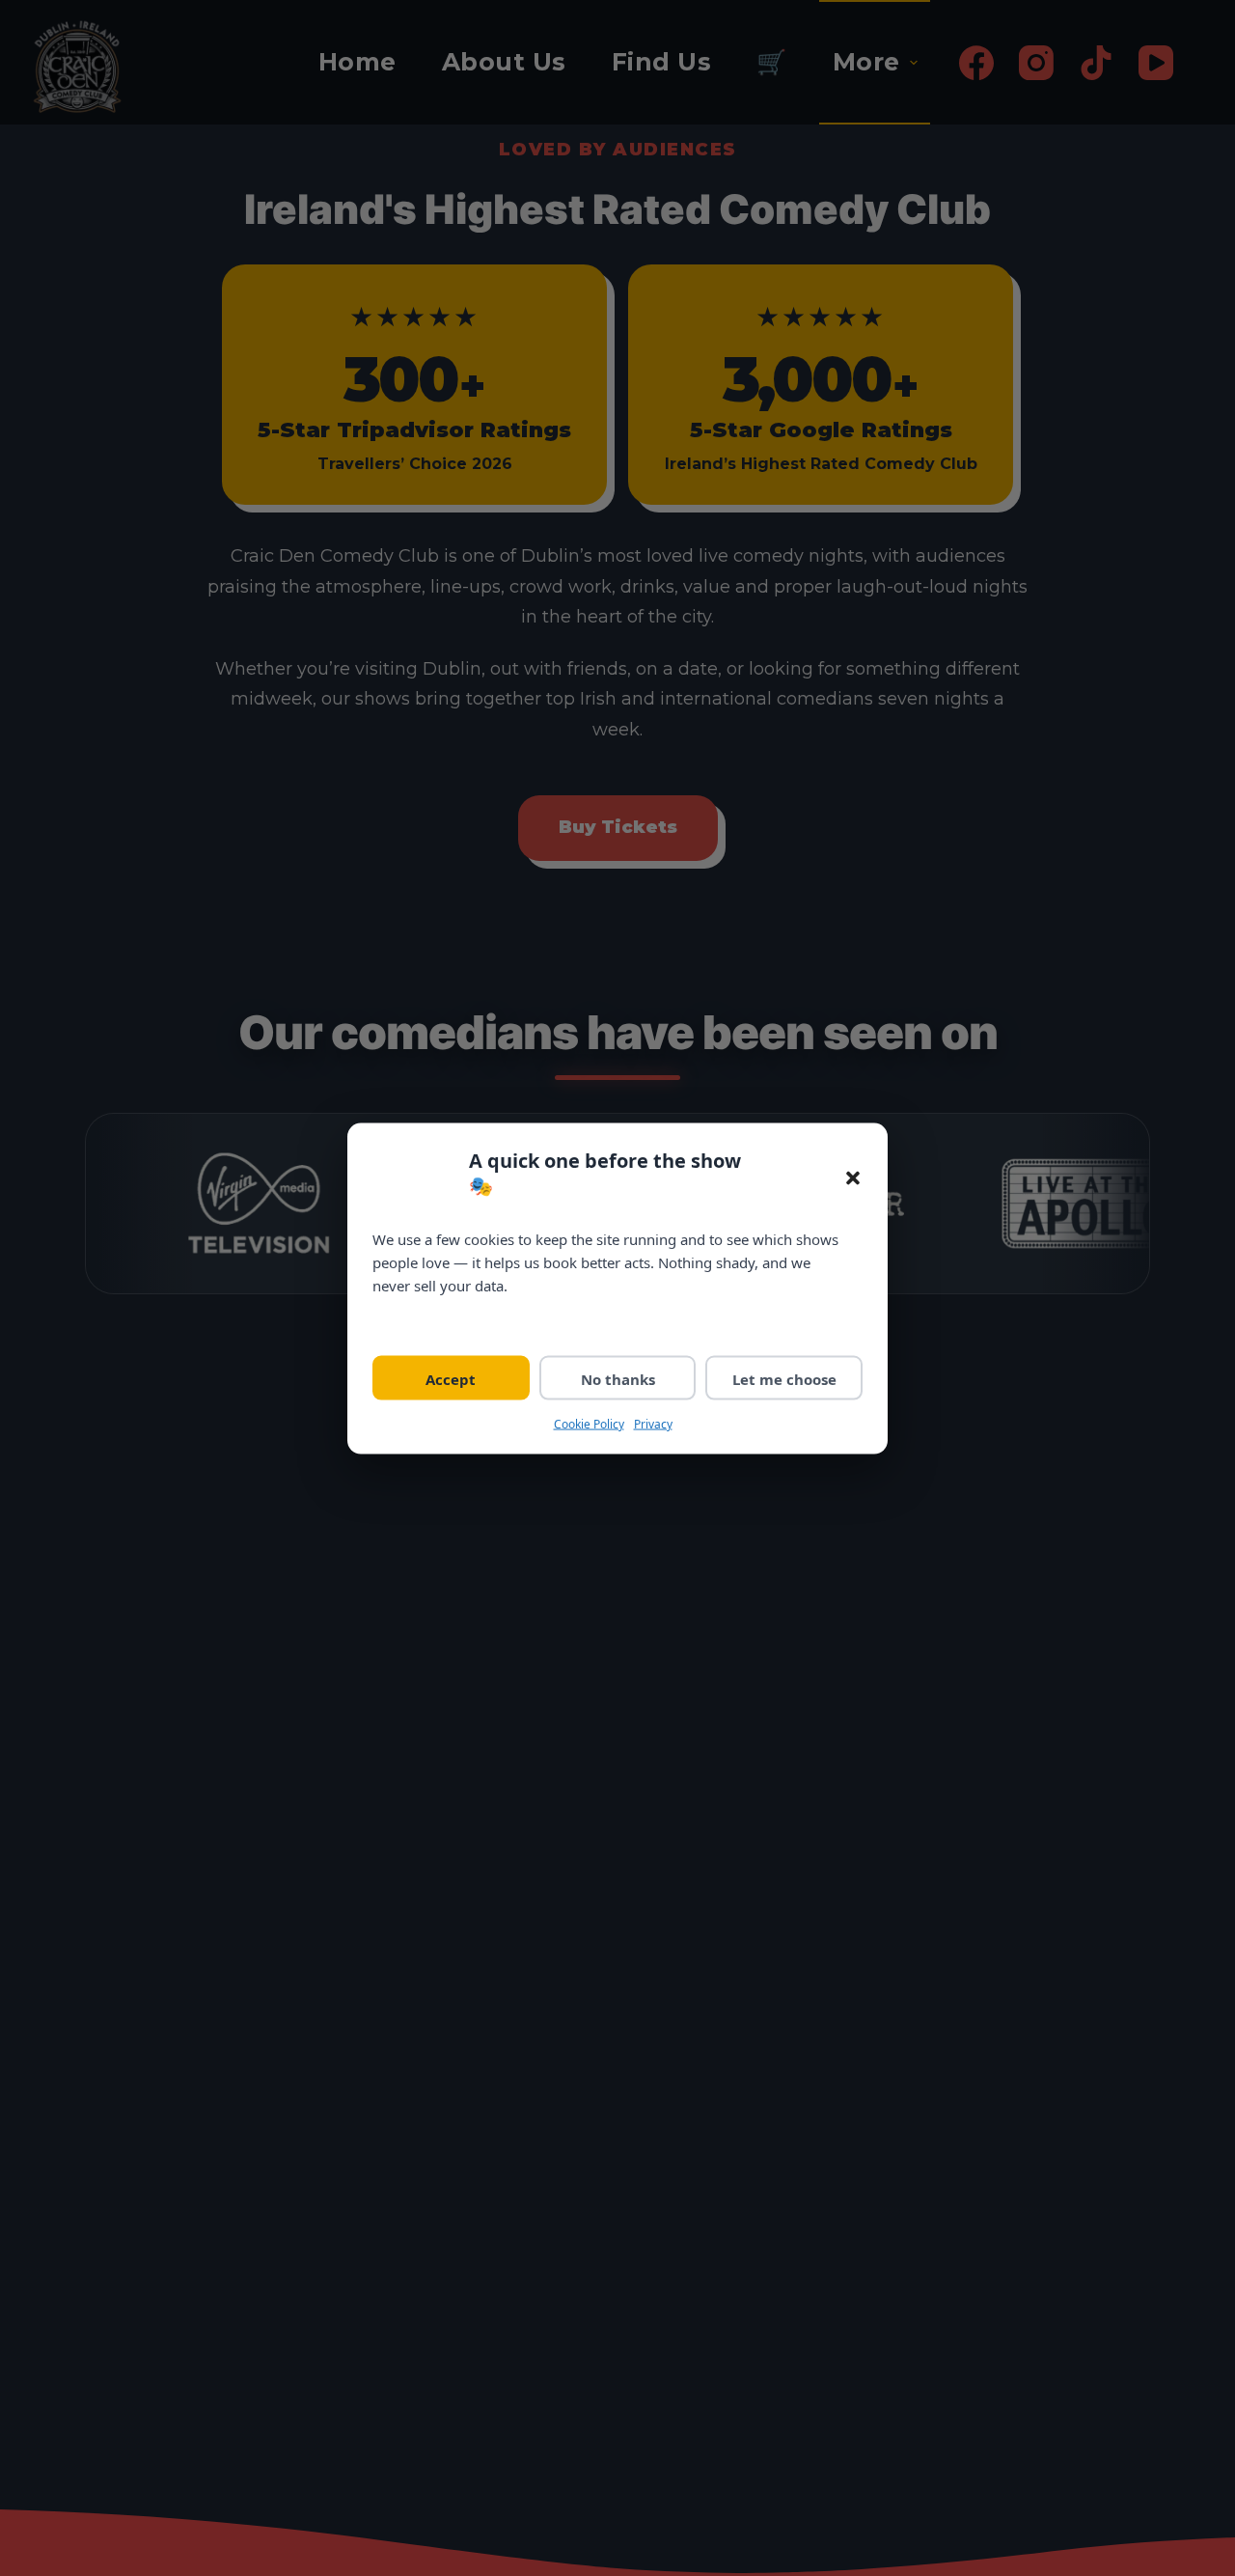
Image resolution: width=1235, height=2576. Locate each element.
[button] (853, 1177)
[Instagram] (1036, 63)
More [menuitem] (866, 62)
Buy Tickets (618, 827)
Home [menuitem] (357, 62)
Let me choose (784, 1378)
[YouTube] (1156, 63)
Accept (451, 1378)
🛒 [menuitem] (772, 62)
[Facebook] (976, 63)
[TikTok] (1096, 63)
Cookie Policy (589, 1423)
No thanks (618, 1378)
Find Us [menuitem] (662, 62)
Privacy (653, 1423)
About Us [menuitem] (504, 62)
